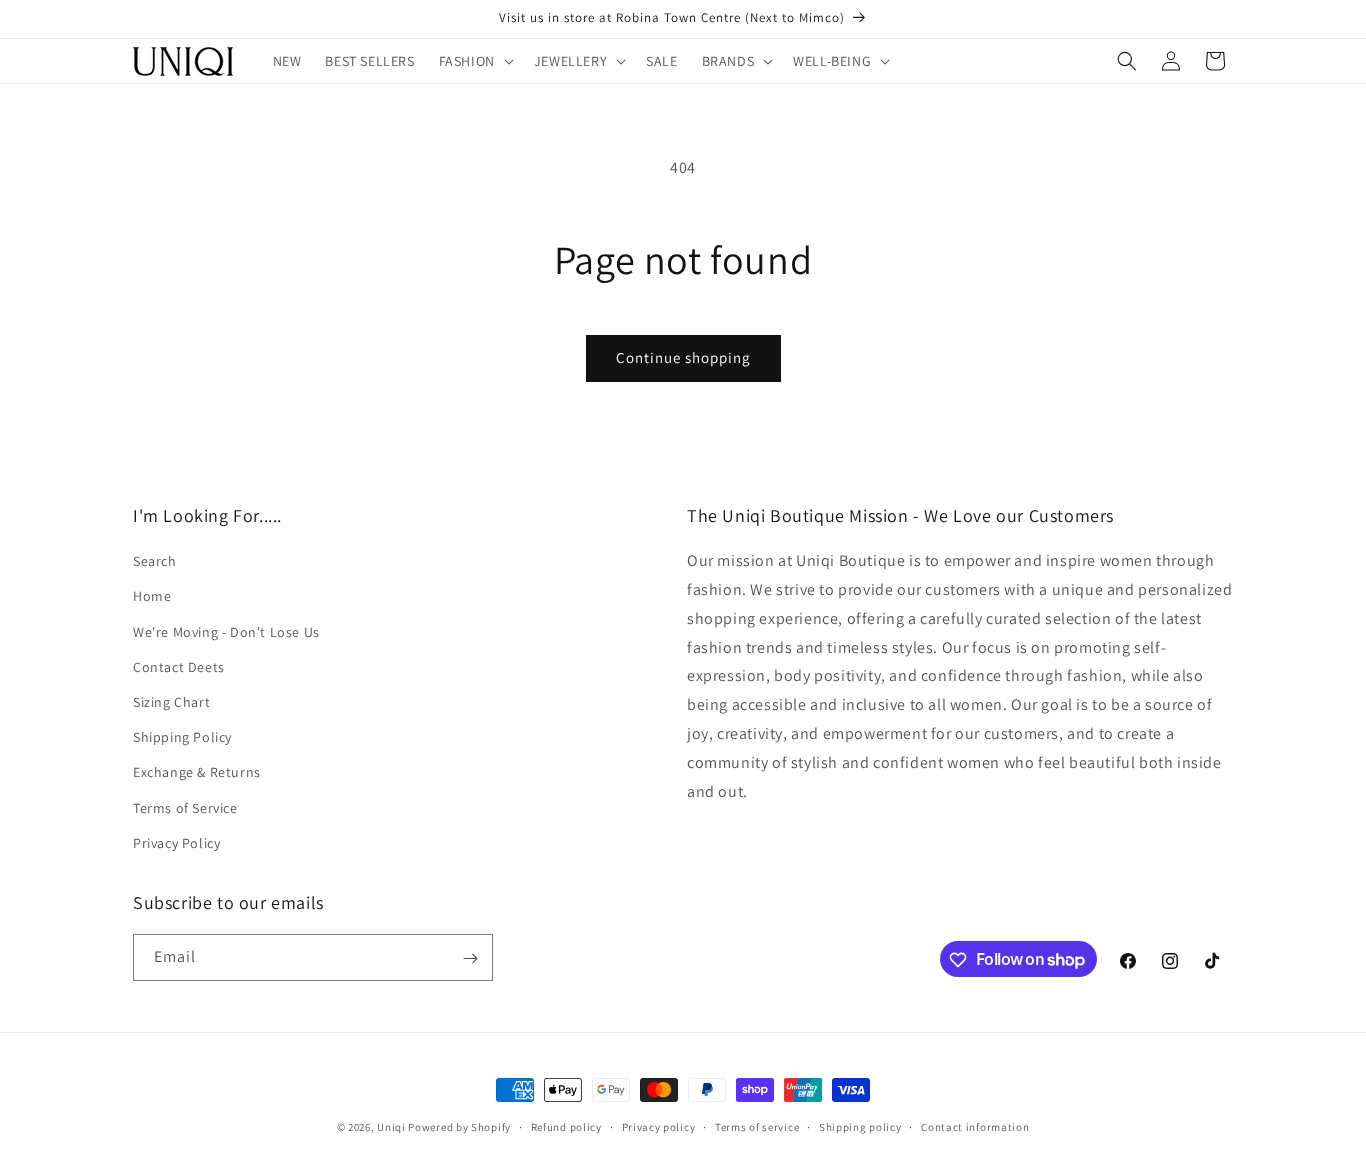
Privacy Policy (176, 843)
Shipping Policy (182, 737)
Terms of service (757, 1126)
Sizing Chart (171, 702)
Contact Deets (179, 667)
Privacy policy (659, 1126)
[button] (474, 61)
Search (155, 562)
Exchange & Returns (197, 773)
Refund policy (566, 1126)
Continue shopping (683, 357)
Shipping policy (860, 1126)
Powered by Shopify (459, 1127)
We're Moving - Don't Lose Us (226, 632)
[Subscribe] (470, 958)
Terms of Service (185, 808)
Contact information (975, 1126)
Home (152, 597)
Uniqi (391, 1127)
